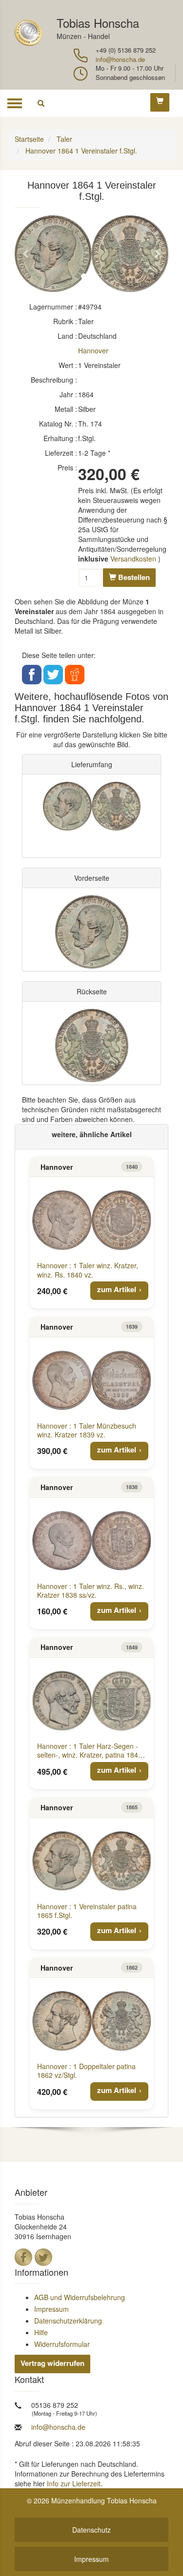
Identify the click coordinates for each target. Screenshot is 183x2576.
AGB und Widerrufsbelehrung (80, 2297)
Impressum (51, 2309)
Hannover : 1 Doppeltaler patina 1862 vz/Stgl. (86, 2071)
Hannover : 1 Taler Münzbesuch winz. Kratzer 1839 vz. (87, 1430)
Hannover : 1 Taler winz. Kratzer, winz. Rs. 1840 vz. (88, 1270)
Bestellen (133, 577)
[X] (43, 2257)
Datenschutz (91, 2530)
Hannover (93, 350)
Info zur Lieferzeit (74, 2483)
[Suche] (41, 103)
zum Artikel (117, 1289)
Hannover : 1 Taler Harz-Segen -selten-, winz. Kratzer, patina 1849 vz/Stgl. (90, 1755)
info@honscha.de (120, 59)
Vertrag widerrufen (52, 2363)
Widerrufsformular (62, 2344)
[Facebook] (23, 2257)
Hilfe (41, 2332)
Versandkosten (133, 559)
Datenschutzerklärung (68, 2321)
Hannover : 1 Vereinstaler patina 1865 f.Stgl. (87, 1911)
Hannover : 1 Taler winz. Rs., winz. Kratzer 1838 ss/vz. (91, 1590)
